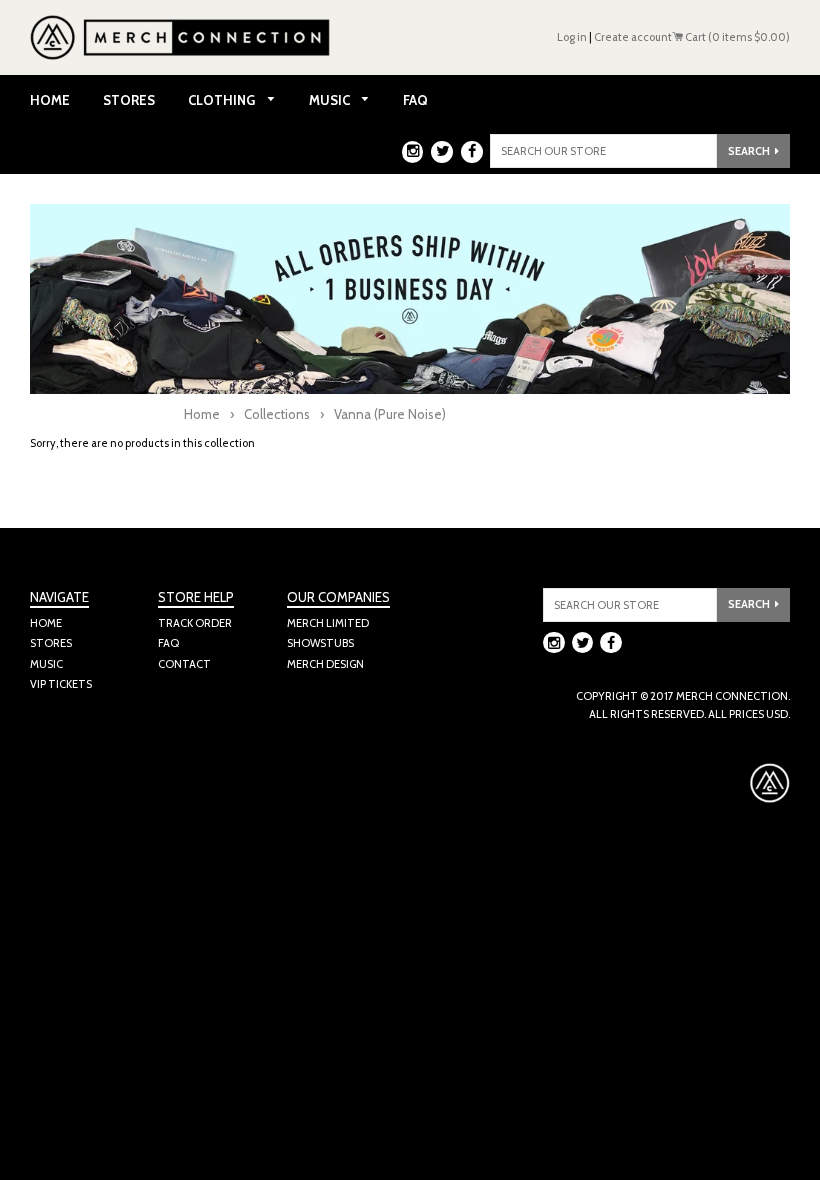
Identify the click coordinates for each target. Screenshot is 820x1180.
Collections (277, 414)
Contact (184, 664)
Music (331, 100)
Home (50, 100)
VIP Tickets (61, 684)
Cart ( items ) (736, 37)
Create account (633, 37)
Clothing (223, 100)
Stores (129, 100)
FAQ (415, 100)
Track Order (195, 623)
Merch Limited (328, 623)
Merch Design (325, 664)
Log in (572, 37)
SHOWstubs (320, 643)
